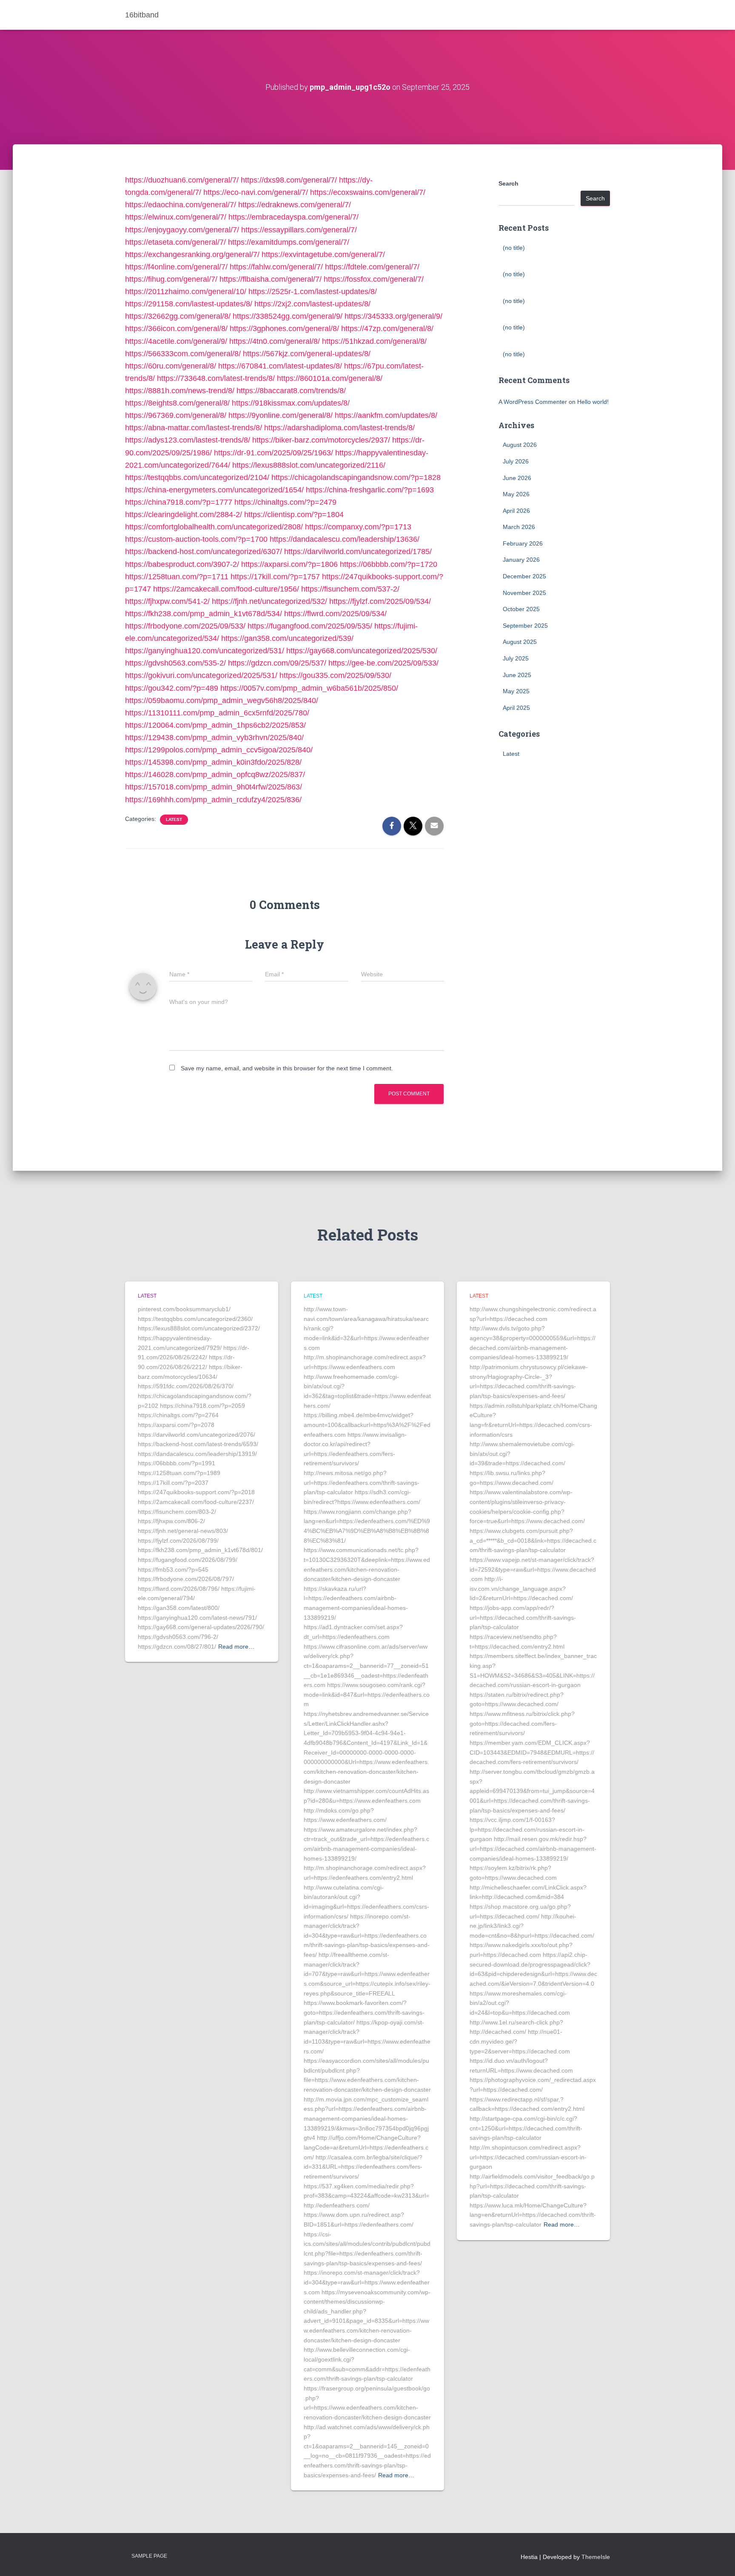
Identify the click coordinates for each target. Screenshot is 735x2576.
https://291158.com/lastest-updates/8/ (189, 304)
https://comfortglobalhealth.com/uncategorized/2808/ (214, 527)
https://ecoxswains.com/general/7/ (368, 192)
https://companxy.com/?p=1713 (358, 527)
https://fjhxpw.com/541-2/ (167, 601)
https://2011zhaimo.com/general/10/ (186, 292)
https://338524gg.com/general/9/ (288, 316)
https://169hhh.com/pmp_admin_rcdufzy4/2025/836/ (213, 800)
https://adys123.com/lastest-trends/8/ (188, 440)
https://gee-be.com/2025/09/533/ (383, 663)
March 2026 (519, 527)
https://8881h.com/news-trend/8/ (180, 391)
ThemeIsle (596, 2557)
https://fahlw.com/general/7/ (276, 267)
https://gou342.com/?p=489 (172, 688)
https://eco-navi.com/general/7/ (256, 192)
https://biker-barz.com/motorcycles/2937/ (321, 440)
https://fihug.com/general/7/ (171, 279)
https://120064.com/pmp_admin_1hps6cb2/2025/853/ (215, 725)
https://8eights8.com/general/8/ (177, 403)
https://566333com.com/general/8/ (183, 354)
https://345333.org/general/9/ (393, 316)
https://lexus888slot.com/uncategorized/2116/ (309, 465)
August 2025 (520, 642)
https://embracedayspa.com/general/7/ (293, 217)
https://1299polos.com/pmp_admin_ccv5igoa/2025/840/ (219, 750)
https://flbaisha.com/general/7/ (271, 279)
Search (509, 183)
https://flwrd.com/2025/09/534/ (335, 614)
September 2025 (525, 626)
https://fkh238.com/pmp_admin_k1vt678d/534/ (204, 614)
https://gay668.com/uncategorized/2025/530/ (362, 651)
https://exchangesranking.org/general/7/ (192, 254)
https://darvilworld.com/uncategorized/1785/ (358, 552)
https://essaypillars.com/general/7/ (299, 230)
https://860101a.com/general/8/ (330, 378)
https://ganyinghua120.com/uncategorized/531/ (205, 651)
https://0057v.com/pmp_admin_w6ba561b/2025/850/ (309, 688)
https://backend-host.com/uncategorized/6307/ (204, 552)
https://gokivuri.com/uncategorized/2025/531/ (201, 675)
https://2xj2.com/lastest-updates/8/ (312, 304)
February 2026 (523, 543)
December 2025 (524, 576)
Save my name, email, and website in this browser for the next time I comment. (287, 1068)
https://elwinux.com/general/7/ (176, 217)
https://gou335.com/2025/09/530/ (335, 675)
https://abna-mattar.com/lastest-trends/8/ (194, 428)
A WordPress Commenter (533, 402)
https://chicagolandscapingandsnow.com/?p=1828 (356, 477)
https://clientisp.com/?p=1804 (294, 515)
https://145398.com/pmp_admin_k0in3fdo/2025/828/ (213, 762)
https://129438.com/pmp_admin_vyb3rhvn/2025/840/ (214, 738)
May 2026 (516, 494)
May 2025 (516, 691)
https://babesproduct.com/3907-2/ (182, 564)
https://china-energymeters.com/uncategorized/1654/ (214, 490)
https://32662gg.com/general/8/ (178, 316)
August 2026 (520, 445)
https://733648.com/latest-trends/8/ (216, 378)
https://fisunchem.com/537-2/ (350, 589)
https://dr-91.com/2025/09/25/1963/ (273, 453)
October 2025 (521, 609)
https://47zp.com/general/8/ (387, 329)
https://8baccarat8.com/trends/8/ (291, 391)
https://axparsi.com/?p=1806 (289, 564)
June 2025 (517, 675)
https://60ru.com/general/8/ (171, 366)
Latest (174, 819)
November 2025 (524, 593)
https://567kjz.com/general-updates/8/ (307, 354)
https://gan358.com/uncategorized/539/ (287, 638)
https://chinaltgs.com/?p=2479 (285, 502)
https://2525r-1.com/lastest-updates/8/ (313, 292)
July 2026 (516, 461)
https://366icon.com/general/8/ (176, 329)
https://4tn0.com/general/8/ (275, 341)
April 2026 (516, 511)
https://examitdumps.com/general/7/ (289, 242)
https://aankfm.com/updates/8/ (386, 415)
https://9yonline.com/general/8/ (281, 415)
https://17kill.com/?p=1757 (275, 577)
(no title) (514, 248)
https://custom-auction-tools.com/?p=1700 (196, 539)
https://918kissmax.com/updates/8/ (291, 403)
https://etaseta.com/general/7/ (175, 242)
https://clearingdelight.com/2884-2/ (184, 515)
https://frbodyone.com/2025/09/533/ (185, 626)
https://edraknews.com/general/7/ (295, 205)
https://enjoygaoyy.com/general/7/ (182, 230)
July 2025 (516, 658)
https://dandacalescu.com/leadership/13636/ (345, 539)
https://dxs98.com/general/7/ (289, 180)
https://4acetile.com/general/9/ (176, 341)
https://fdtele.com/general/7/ (372, 267)
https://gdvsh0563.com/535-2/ (175, 663)
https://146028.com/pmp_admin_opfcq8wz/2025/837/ (215, 775)
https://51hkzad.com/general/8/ (374, 341)
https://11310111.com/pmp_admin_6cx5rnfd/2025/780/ (217, 713)
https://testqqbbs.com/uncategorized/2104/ (197, 477)
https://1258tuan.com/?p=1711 (177, 577)
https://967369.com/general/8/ (176, 415)
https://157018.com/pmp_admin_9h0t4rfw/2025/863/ (214, 787)
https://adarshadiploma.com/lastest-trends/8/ (339, 428)
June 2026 (517, 478)
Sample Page (149, 2556)
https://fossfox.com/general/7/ (374, 279)
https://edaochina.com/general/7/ (181, 205)
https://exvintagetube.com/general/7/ (323, 254)
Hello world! (593, 402)
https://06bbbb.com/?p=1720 (389, 564)
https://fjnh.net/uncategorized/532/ (269, 601)
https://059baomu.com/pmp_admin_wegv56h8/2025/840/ (222, 700)
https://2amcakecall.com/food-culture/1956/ (226, 589)
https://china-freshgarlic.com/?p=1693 (370, 490)
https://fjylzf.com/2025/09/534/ (380, 601)
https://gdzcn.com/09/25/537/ (277, 663)
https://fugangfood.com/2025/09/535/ (310, 626)
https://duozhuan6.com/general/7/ (182, 180)
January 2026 (521, 560)
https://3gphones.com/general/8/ (284, 329)
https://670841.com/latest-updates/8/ (280, 366)
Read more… (236, 1647)
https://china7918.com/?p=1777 (179, 502)
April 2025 (516, 708)
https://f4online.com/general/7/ (176, 267)
